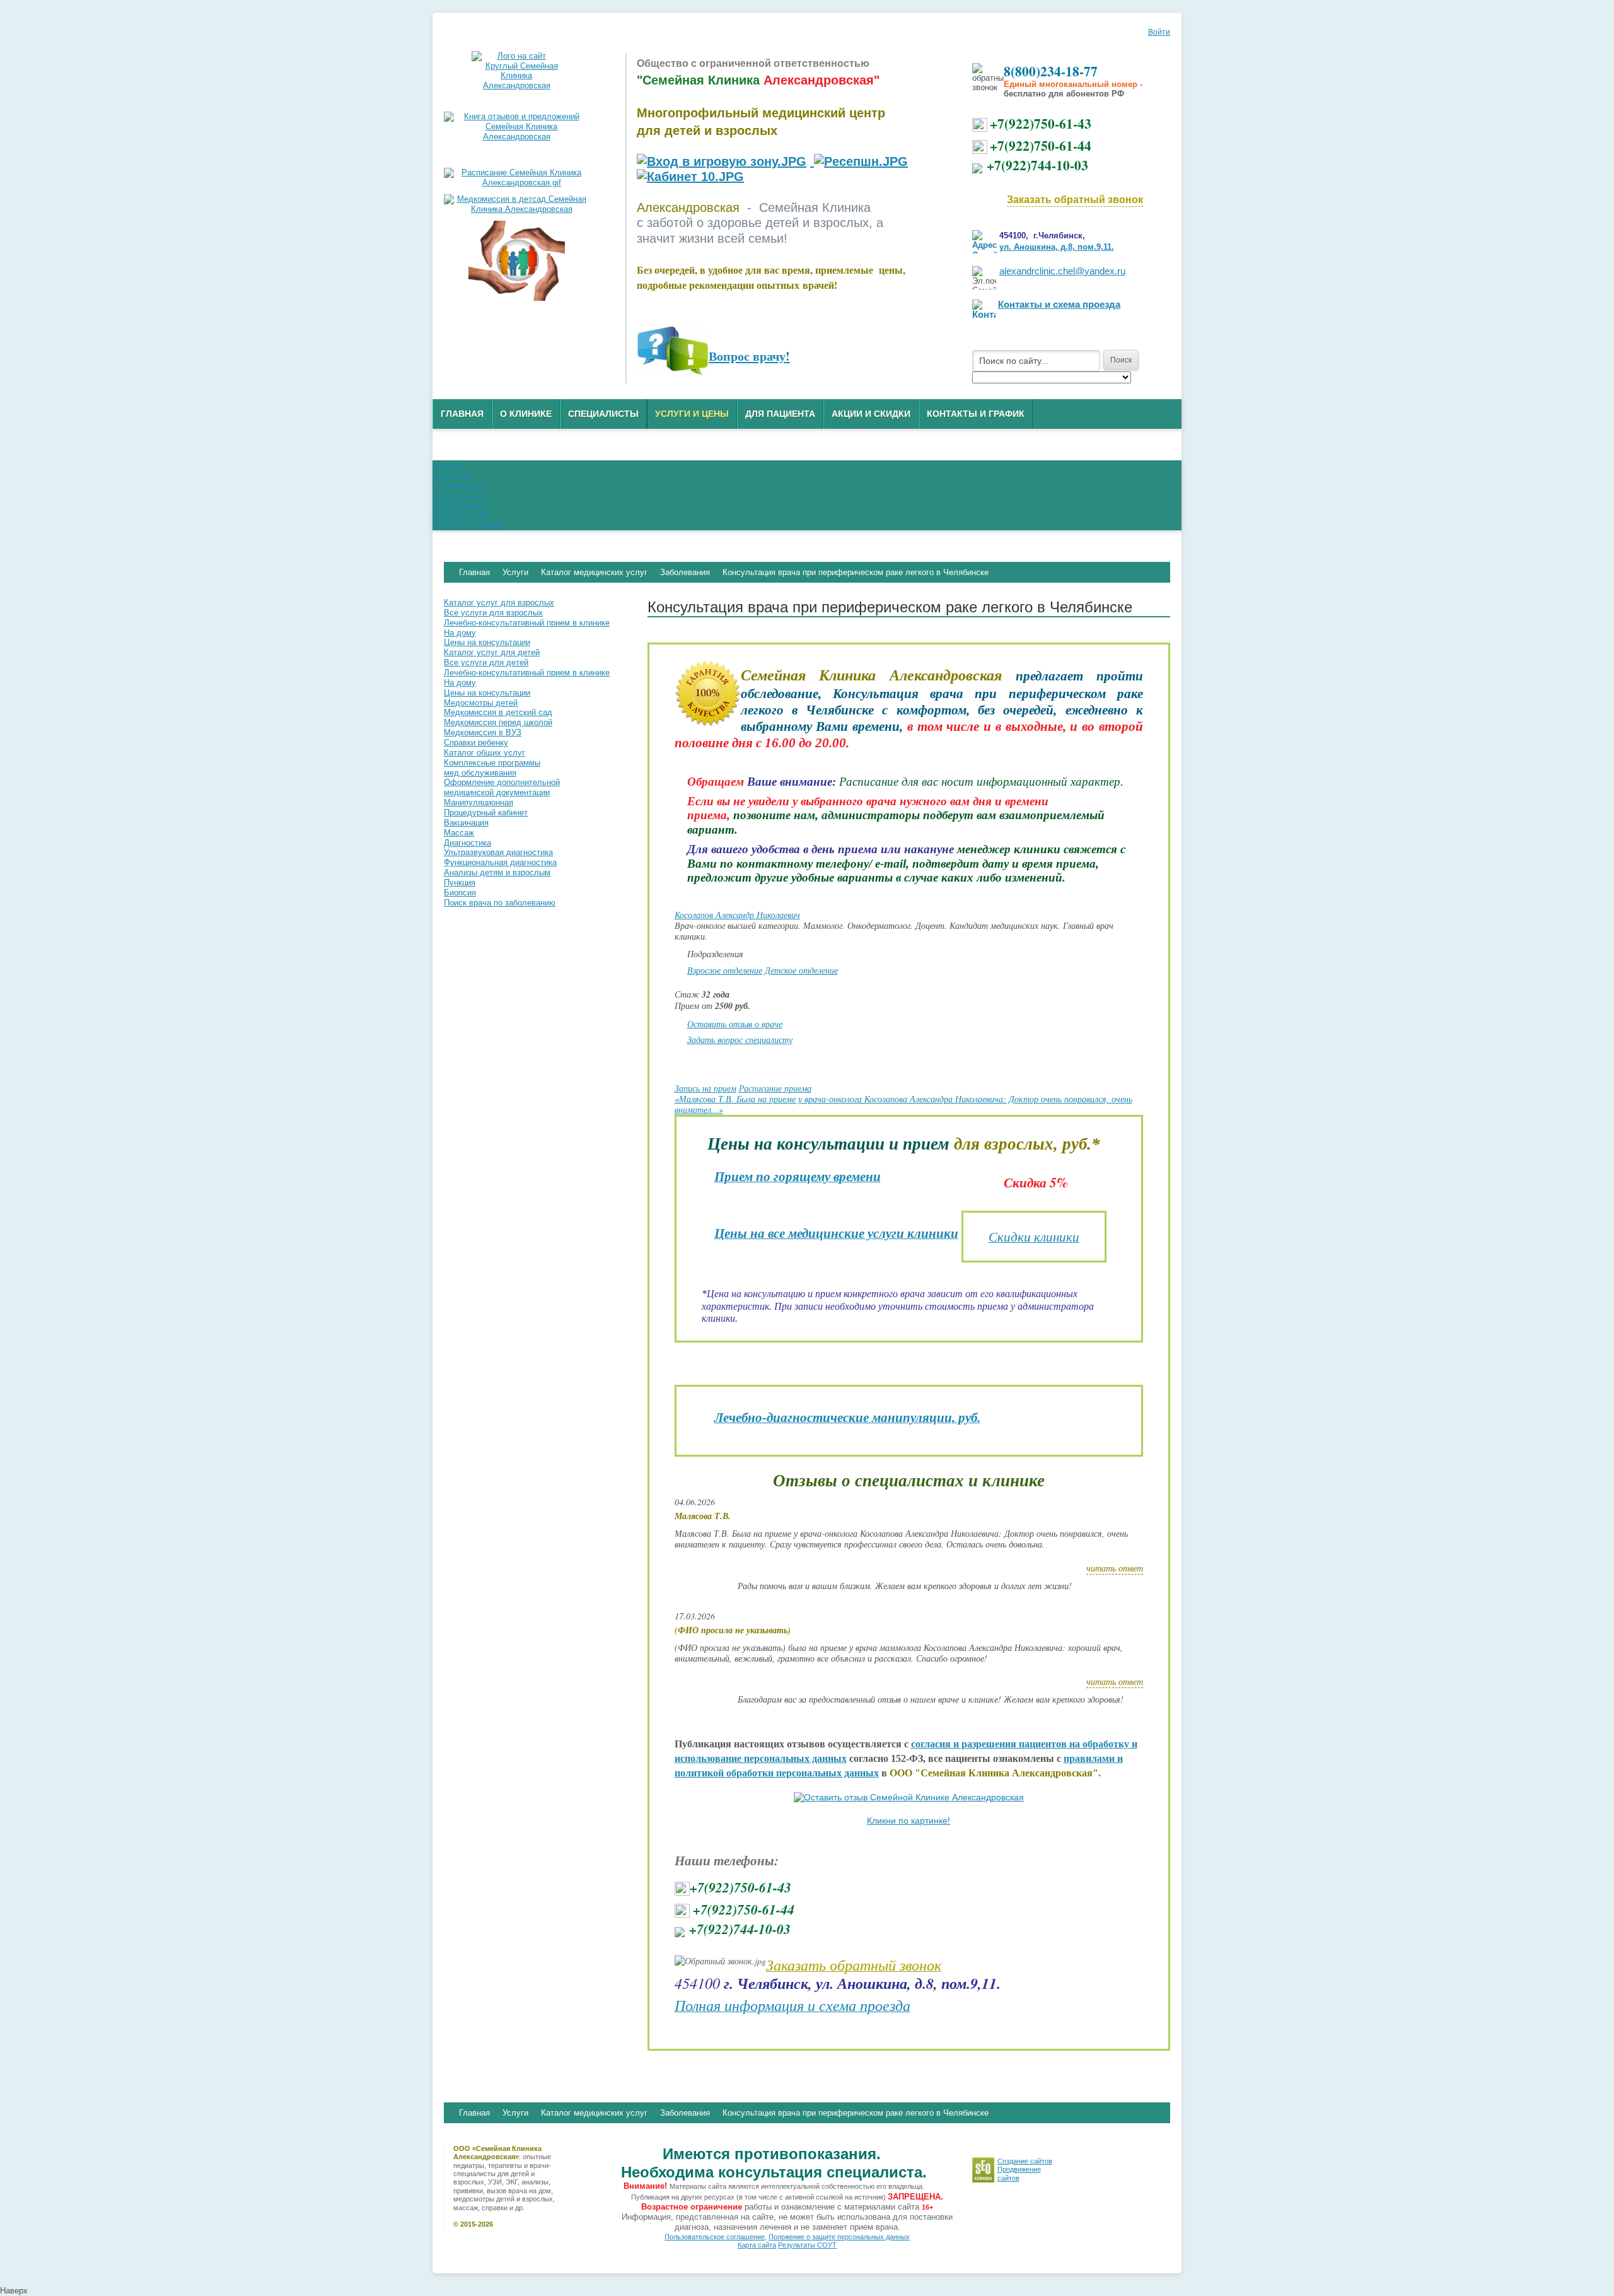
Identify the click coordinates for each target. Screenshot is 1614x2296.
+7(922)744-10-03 (1037, 165)
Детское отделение (801, 970)
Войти (1159, 32)
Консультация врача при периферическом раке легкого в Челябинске (856, 2113)
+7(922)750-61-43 (1041, 123)
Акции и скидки (871, 414)
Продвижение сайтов (1019, 2173)
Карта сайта (757, 2245)
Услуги (515, 2113)
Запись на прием (705, 1088)
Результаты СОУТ (807, 2245)
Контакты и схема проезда (1059, 305)
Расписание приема (775, 1088)
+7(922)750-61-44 (1041, 145)
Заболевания (685, 2113)
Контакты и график (976, 414)
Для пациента (780, 414)
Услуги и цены (692, 414)
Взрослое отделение (725, 970)
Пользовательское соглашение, (716, 2237)
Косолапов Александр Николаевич (737, 915)
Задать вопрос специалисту (740, 1040)
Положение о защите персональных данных (839, 2237)
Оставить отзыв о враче (735, 1024)
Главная (462, 414)
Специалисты (603, 414)
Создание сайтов (1025, 2161)
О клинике (526, 414)
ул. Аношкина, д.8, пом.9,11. (1057, 247)
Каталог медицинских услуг (594, 2113)
